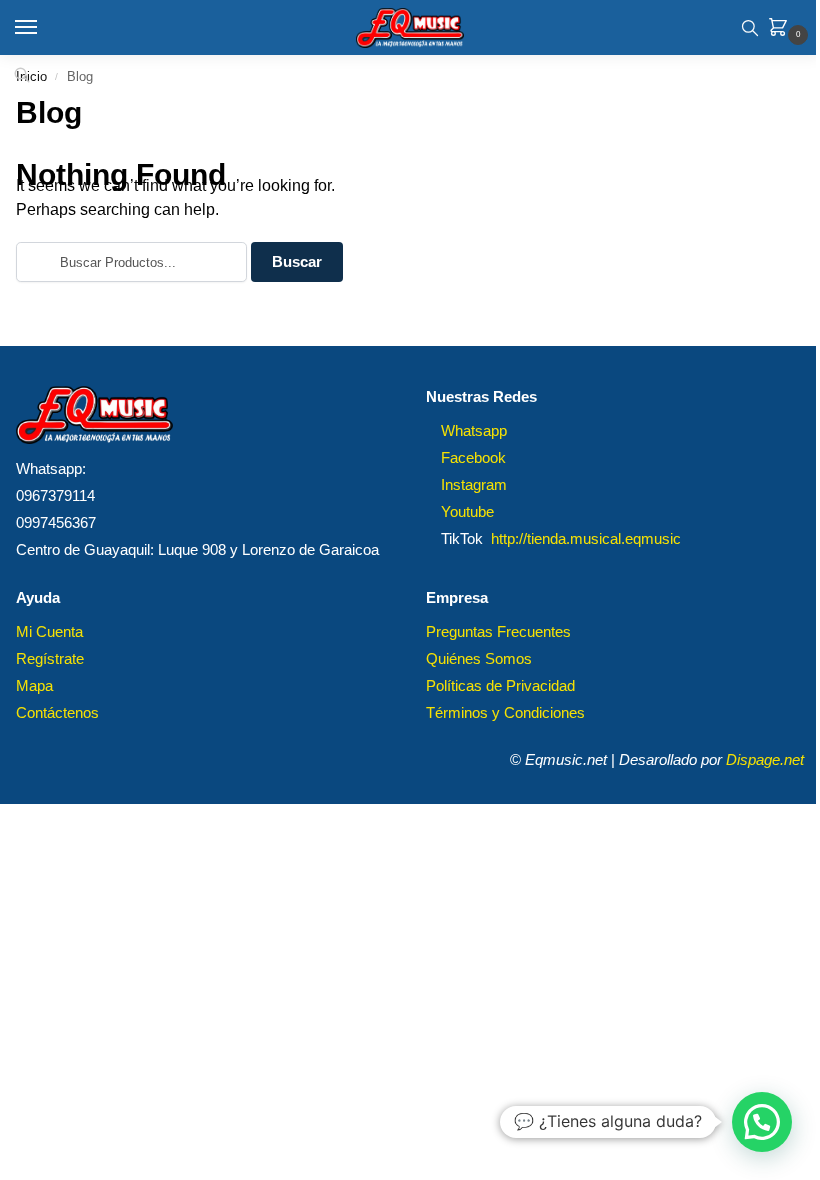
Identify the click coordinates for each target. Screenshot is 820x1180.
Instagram (474, 485)
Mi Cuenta (49, 632)
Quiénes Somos (479, 659)
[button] (782, 29)
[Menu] (45, 28)
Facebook (473, 458)
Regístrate (50, 659)
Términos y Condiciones (505, 713)
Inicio (31, 76)
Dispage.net (765, 760)
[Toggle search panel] (750, 27)
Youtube (467, 512)
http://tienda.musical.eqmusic (586, 539)
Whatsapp (474, 431)
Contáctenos (57, 713)
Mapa (34, 686)
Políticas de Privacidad (500, 686)
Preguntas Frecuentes (498, 632)
